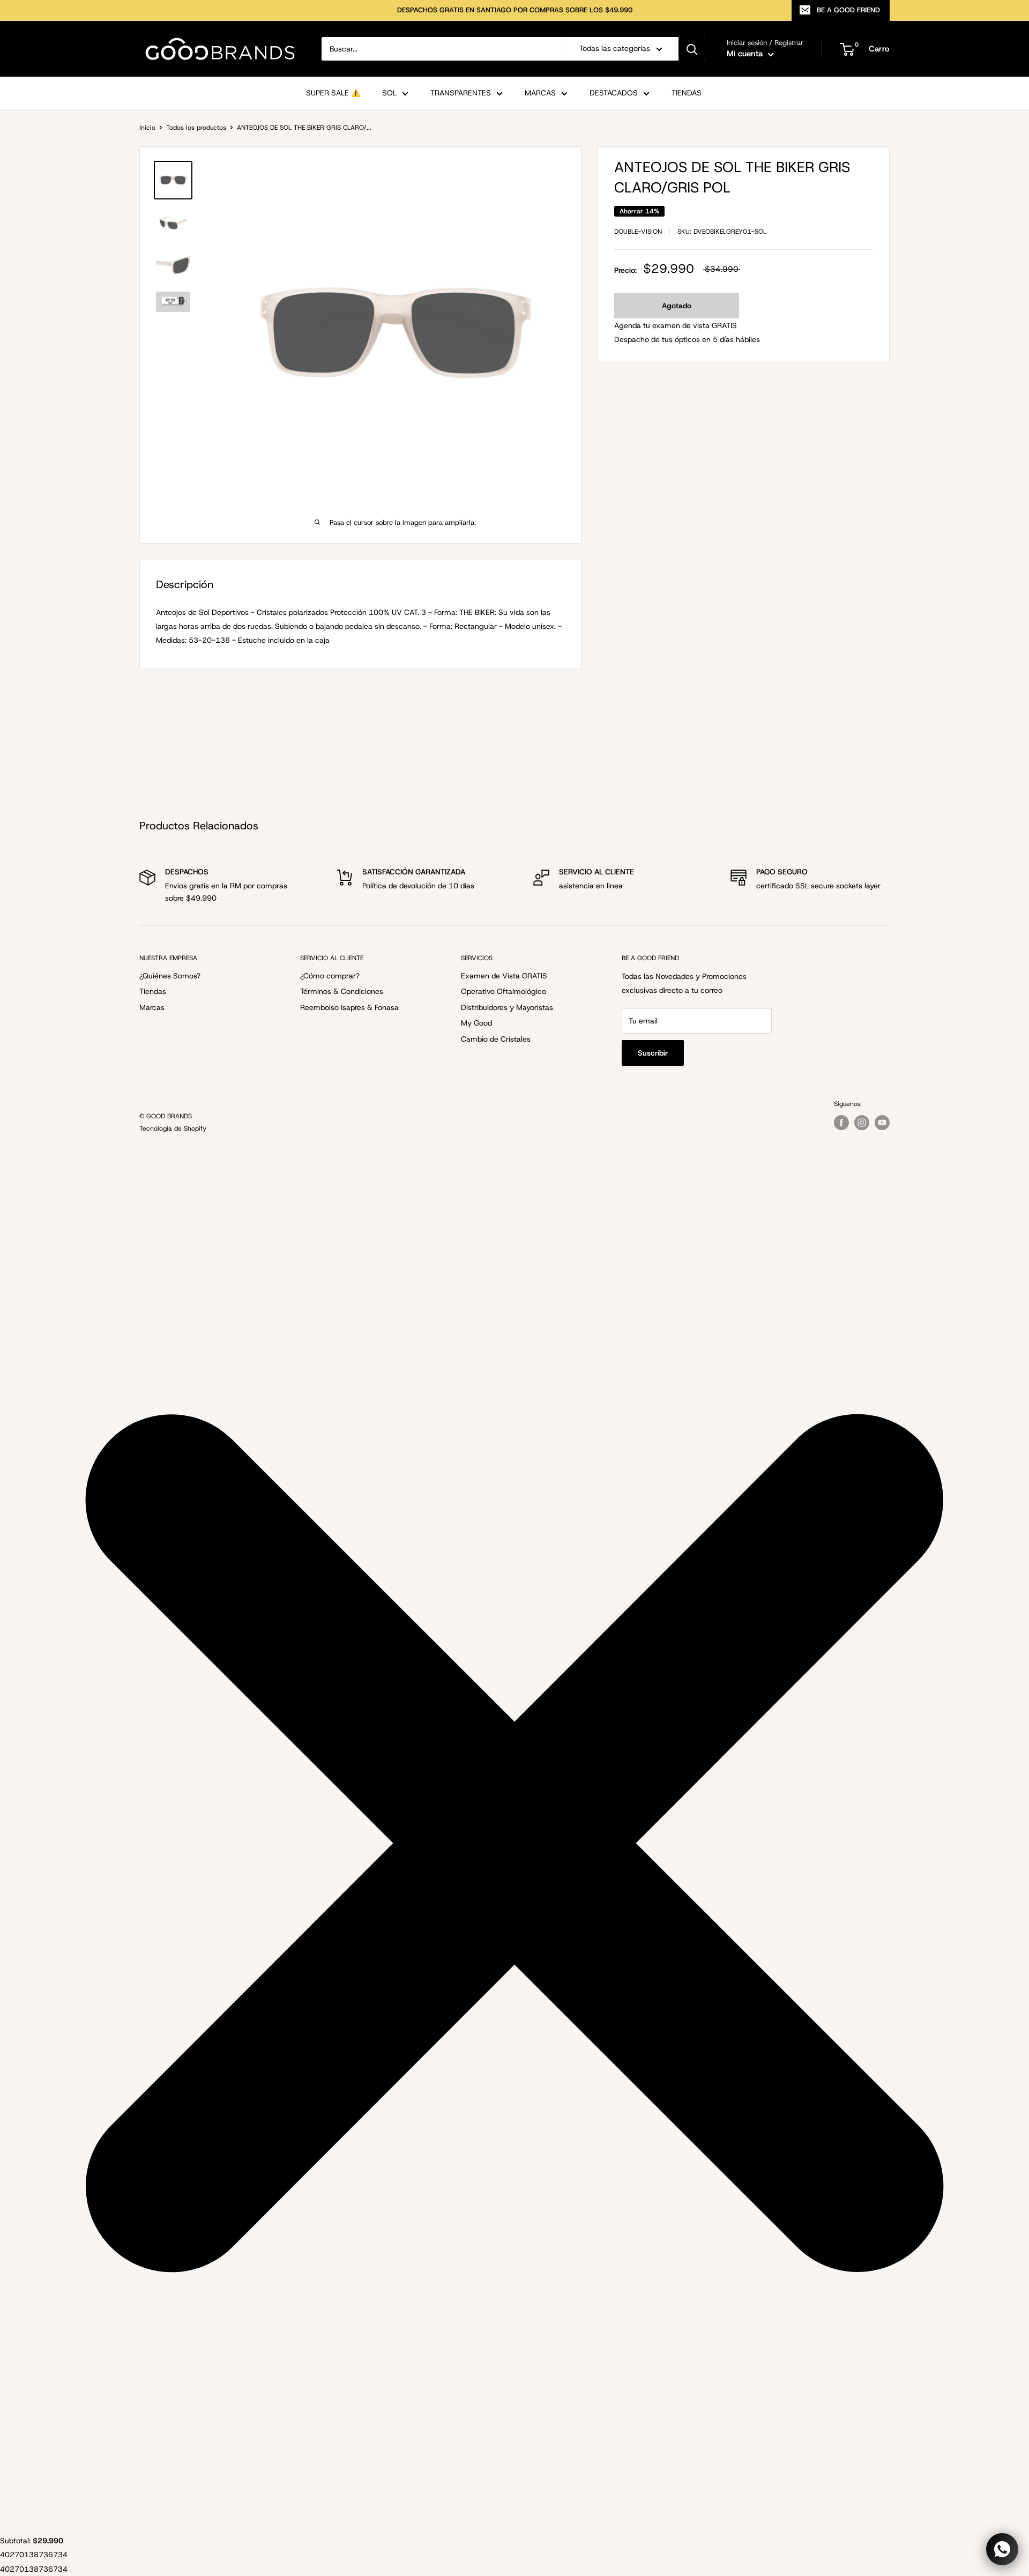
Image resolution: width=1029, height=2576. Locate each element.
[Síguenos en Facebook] (841, 1123)
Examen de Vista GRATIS (504, 976)
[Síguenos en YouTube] (882, 1123)
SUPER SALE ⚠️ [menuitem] (333, 93)
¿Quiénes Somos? (170, 976)
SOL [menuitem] (389, 93)
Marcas (152, 1007)
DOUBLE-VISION (638, 232)
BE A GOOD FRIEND (848, 10)
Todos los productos (196, 128)
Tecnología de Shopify (173, 1129)
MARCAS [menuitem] (540, 93)
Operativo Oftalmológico (504, 991)
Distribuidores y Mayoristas (507, 1007)
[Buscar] (692, 49)
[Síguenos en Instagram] (862, 1123)
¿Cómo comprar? (330, 976)
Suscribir (653, 1053)
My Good (476, 1023)
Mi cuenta (746, 54)
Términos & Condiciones (342, 991)
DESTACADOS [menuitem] (614, 93)
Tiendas (153, 991)
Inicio (147, 128)
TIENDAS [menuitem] (687, 93)
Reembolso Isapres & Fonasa (349, 1007)
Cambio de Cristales (496, 1039)
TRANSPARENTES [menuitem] (461, 93)
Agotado (677, 306)
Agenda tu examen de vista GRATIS (676, 325)
